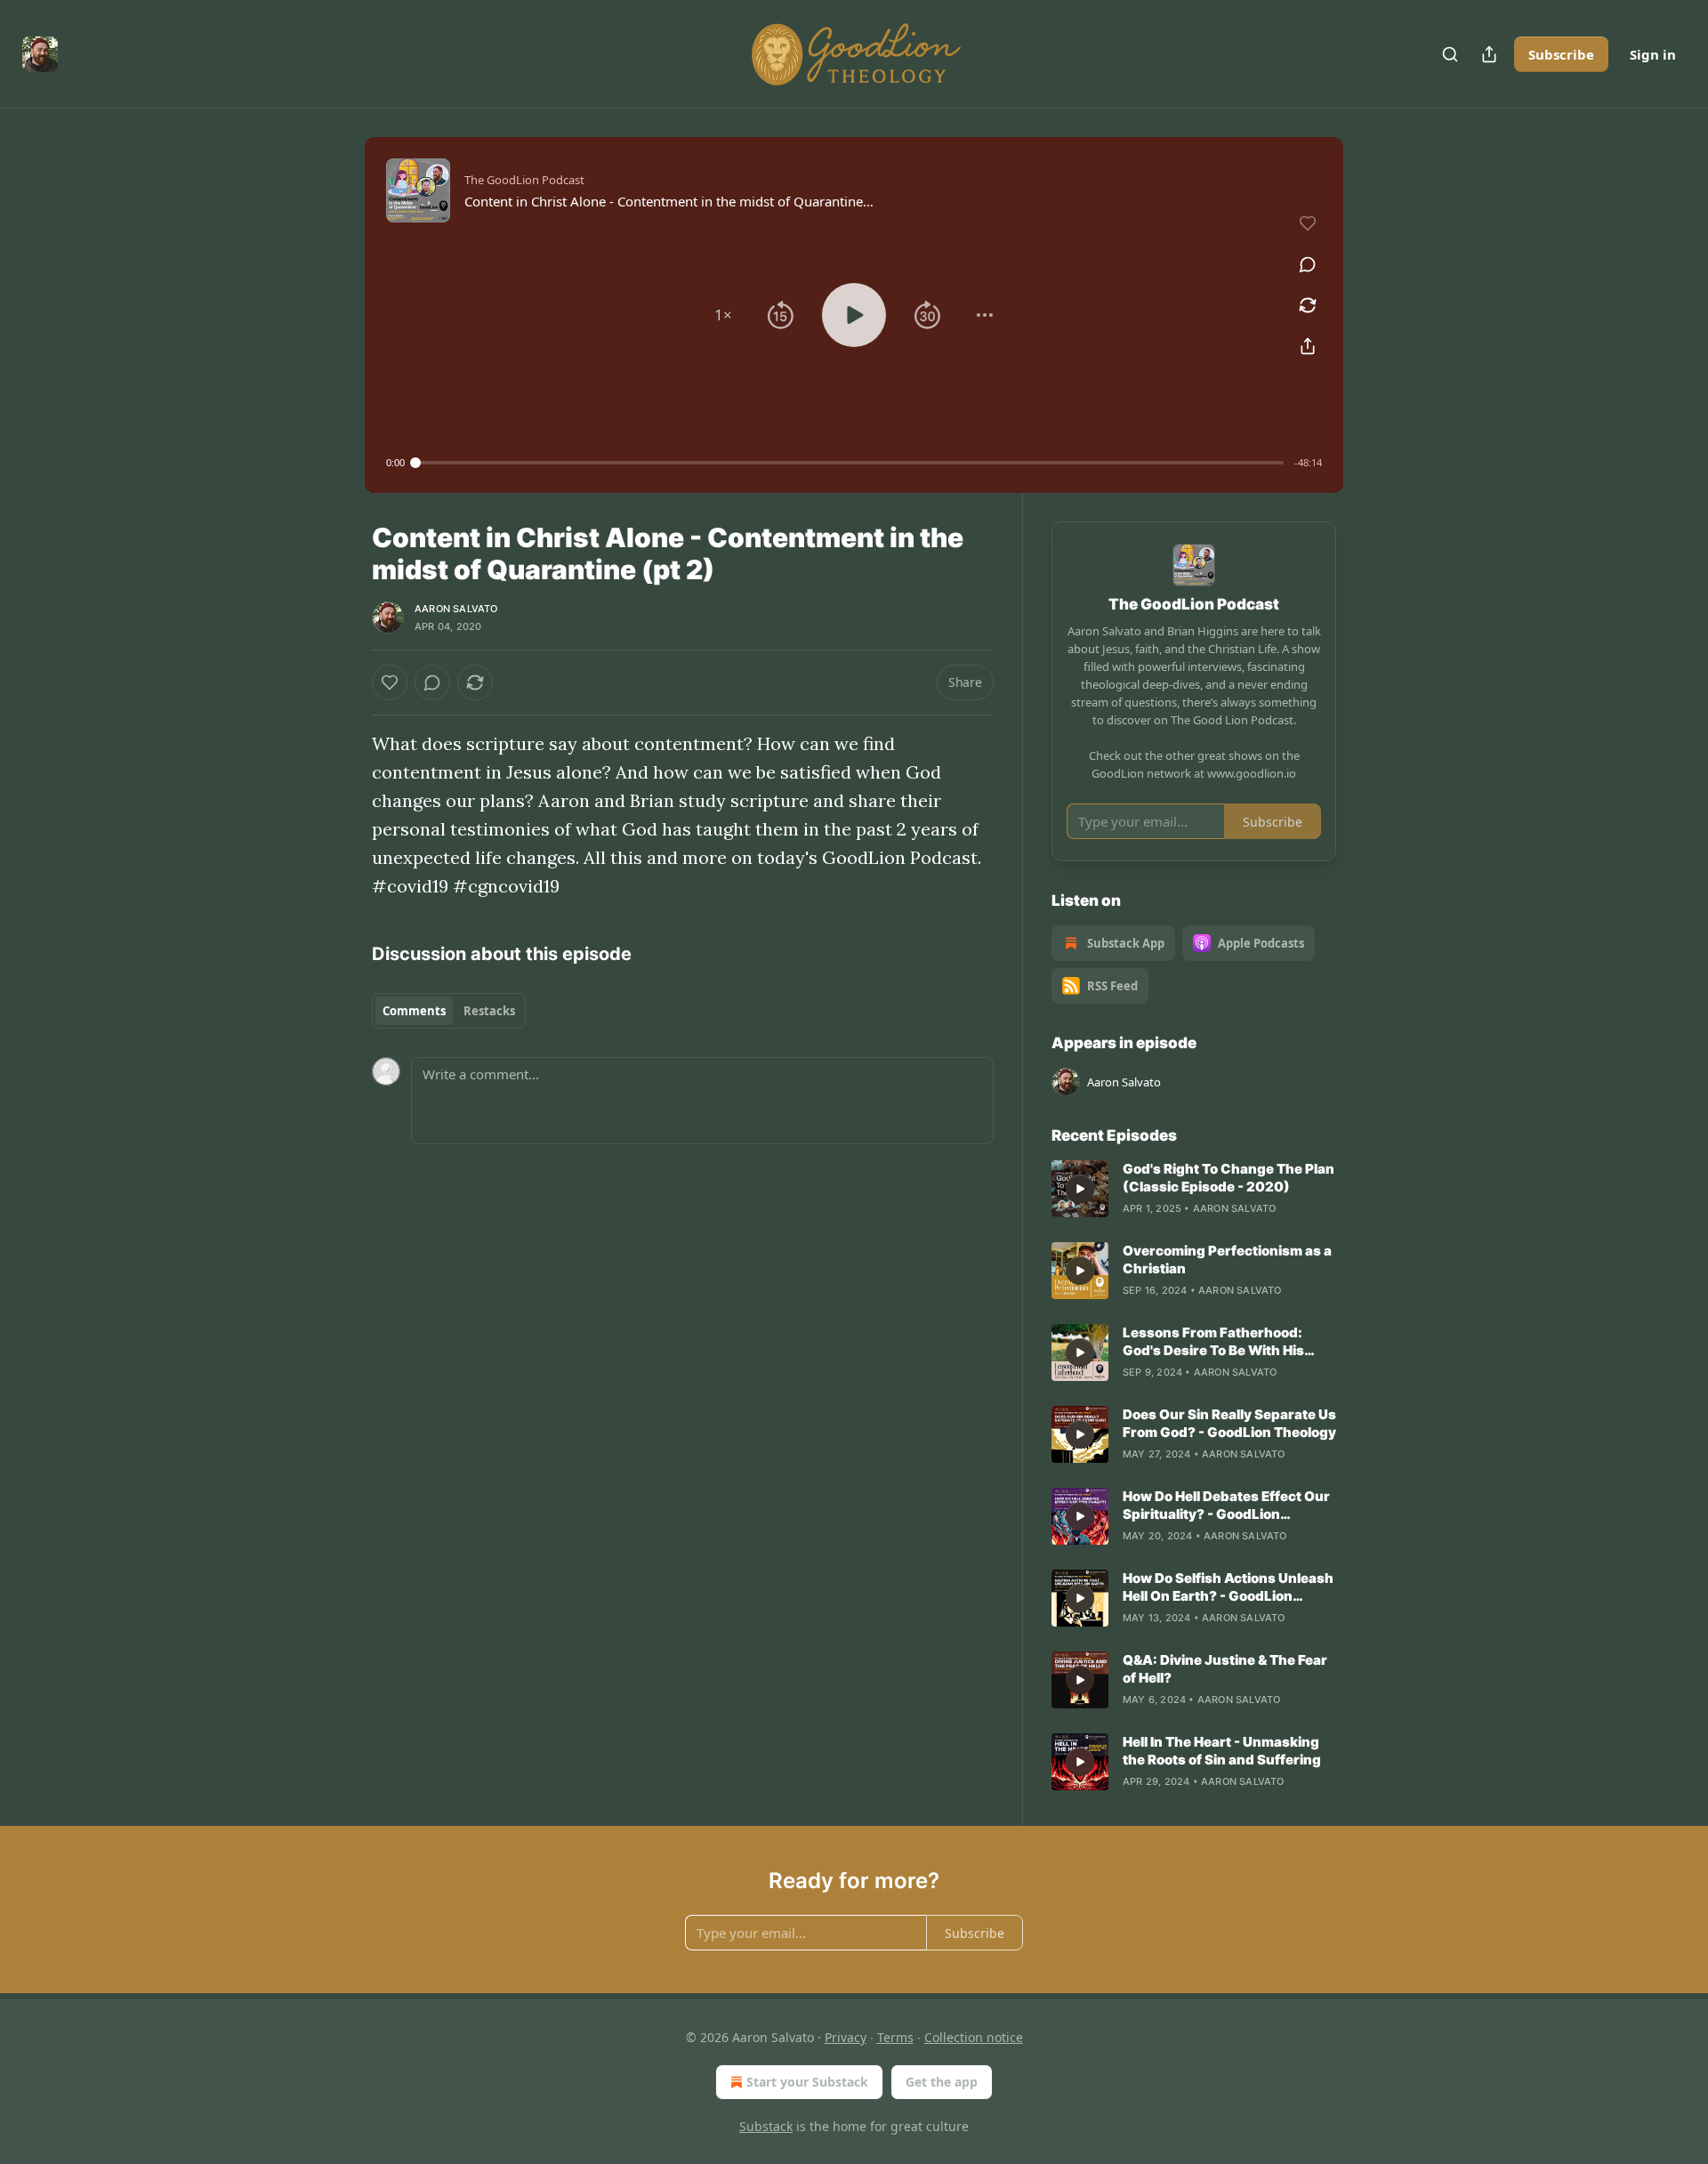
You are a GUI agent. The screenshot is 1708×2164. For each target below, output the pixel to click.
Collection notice (974, 2037)
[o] (1080, 1189)
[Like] (390, 682)
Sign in (1653, 54)
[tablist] (449, 1011)
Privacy (846, 2037)
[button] (723, 315)
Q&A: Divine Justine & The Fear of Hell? (1225, 1669)
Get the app (942, 2082)
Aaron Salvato (456, 609)
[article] (1194, 1189)
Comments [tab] (414, 1011)
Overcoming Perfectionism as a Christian (1227, 1260)
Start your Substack (807, 2082)
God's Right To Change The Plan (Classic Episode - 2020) (1229, 1178)
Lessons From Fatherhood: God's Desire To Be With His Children (1213, 1342)
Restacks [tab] (489, 1011)
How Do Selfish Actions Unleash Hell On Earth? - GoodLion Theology (1228, 1587)
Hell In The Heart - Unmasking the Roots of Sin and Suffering (1222, 1751)
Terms (895, 2037)
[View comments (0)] (1308, 264)
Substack (766, 2126)
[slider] (850, 463)
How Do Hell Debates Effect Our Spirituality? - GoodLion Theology (1226, 1506)
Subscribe (1561, 54)
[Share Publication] (1489, 54)
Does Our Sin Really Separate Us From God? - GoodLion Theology (1229, 1423)
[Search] (1450, 54)
